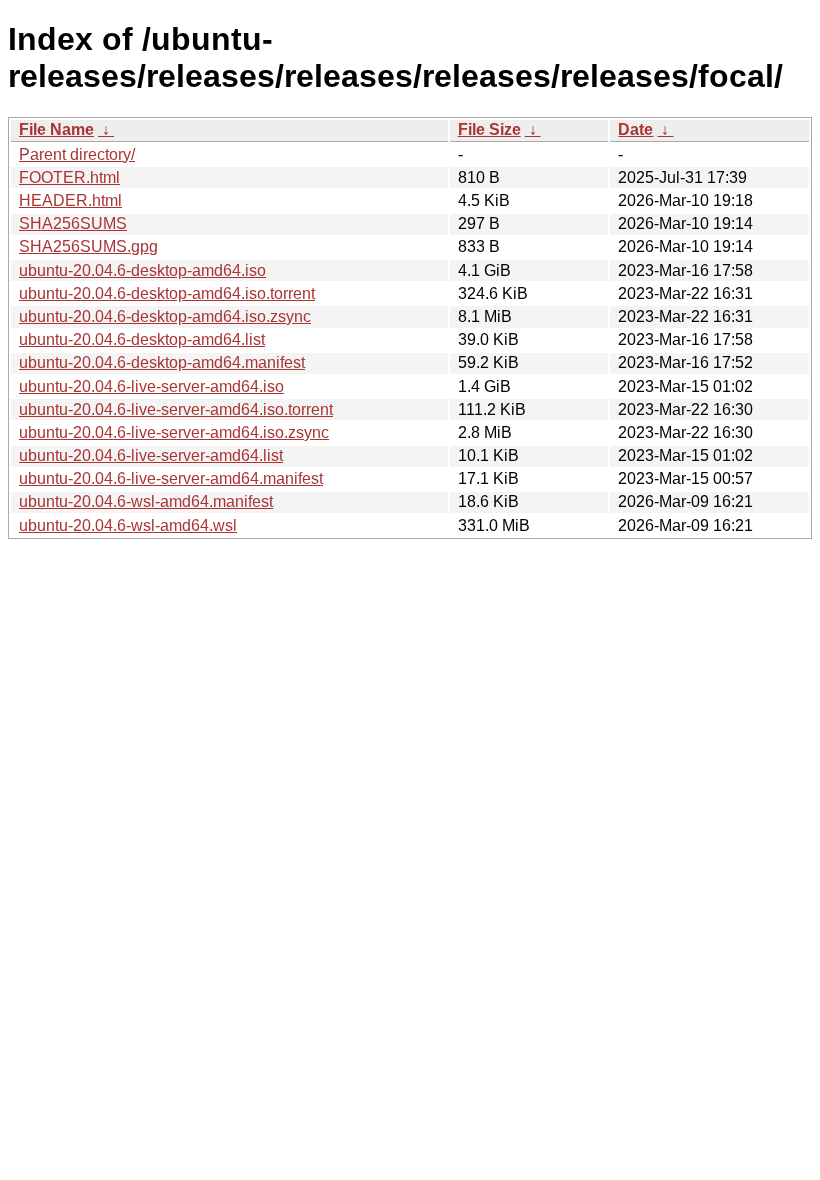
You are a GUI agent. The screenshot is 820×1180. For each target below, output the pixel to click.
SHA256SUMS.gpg (88, 246)
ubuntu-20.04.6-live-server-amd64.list (151, 455)
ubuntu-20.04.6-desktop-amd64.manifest (162, 362)
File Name (56, 129)
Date (635, 129)
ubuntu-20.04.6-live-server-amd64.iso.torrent (176, 409)
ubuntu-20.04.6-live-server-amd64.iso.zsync (174, 432)
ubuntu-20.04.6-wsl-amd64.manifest (146, 501)
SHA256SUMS (73, 223)
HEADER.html (70, 200)
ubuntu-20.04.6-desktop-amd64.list (142, 339)
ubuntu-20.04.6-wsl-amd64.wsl (128, 525)
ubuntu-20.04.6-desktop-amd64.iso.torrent (167, 293)
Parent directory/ (77, 154)
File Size (489, 129)
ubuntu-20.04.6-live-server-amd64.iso (151, 386)
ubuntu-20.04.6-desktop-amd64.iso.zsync (165, 316)
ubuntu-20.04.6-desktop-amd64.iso (142, 270)
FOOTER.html (69, 177)
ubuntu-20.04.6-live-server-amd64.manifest (171, 478)
